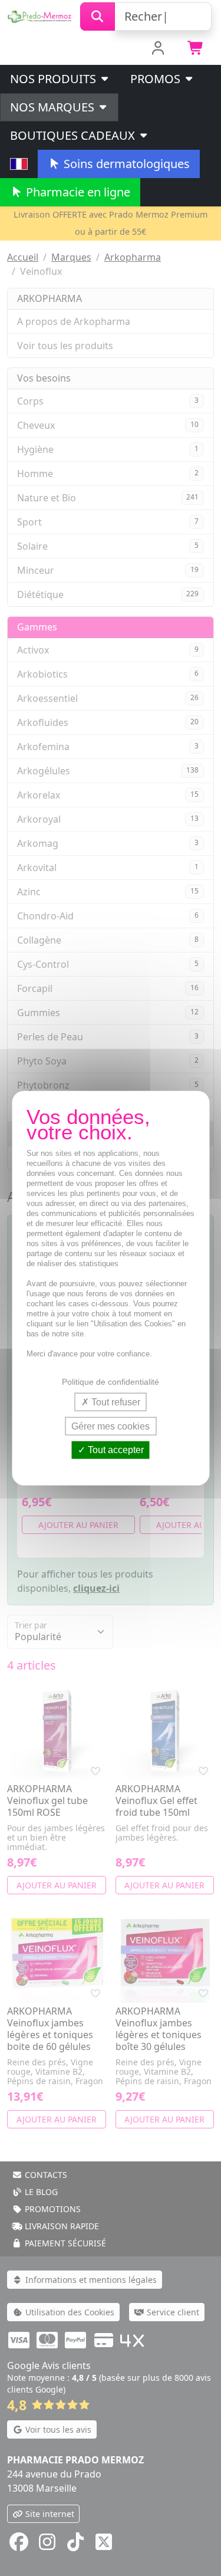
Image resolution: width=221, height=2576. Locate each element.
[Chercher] (98, 17)
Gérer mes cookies (111, 1426)
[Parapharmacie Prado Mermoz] (40, 15)
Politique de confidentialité (111, 1382)
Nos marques (54, 107)
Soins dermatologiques (125, 164)
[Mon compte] (158, 49)
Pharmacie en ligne (77, 192)
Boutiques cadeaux (74, 135)
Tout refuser (115, 1402)
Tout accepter (115, 1450)
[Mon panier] (196, 49)
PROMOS (157, 79)
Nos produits (55, 79)
